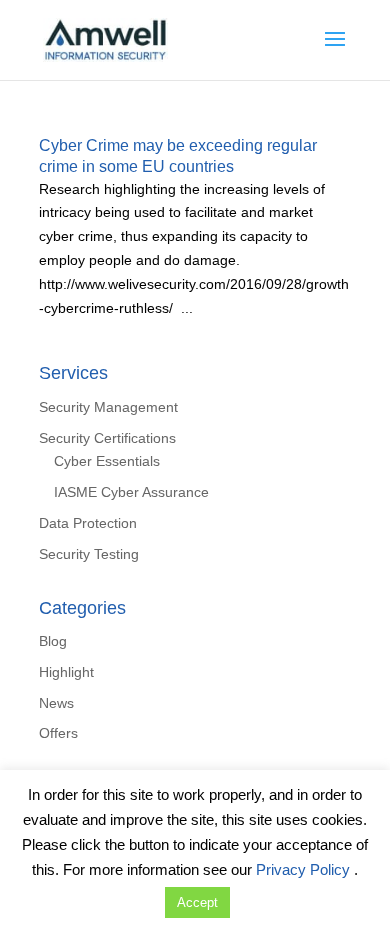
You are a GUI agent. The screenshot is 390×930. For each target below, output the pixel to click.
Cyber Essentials (107, 461)
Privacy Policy (305, 869)
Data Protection (88, 523)
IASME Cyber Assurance (131, 492)
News (56, 703)
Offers (58, 733)
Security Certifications (107, 438)
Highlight (66, 672)
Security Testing (89, 554)
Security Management (108, 407)
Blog (53, 641)
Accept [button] (197, 902)
